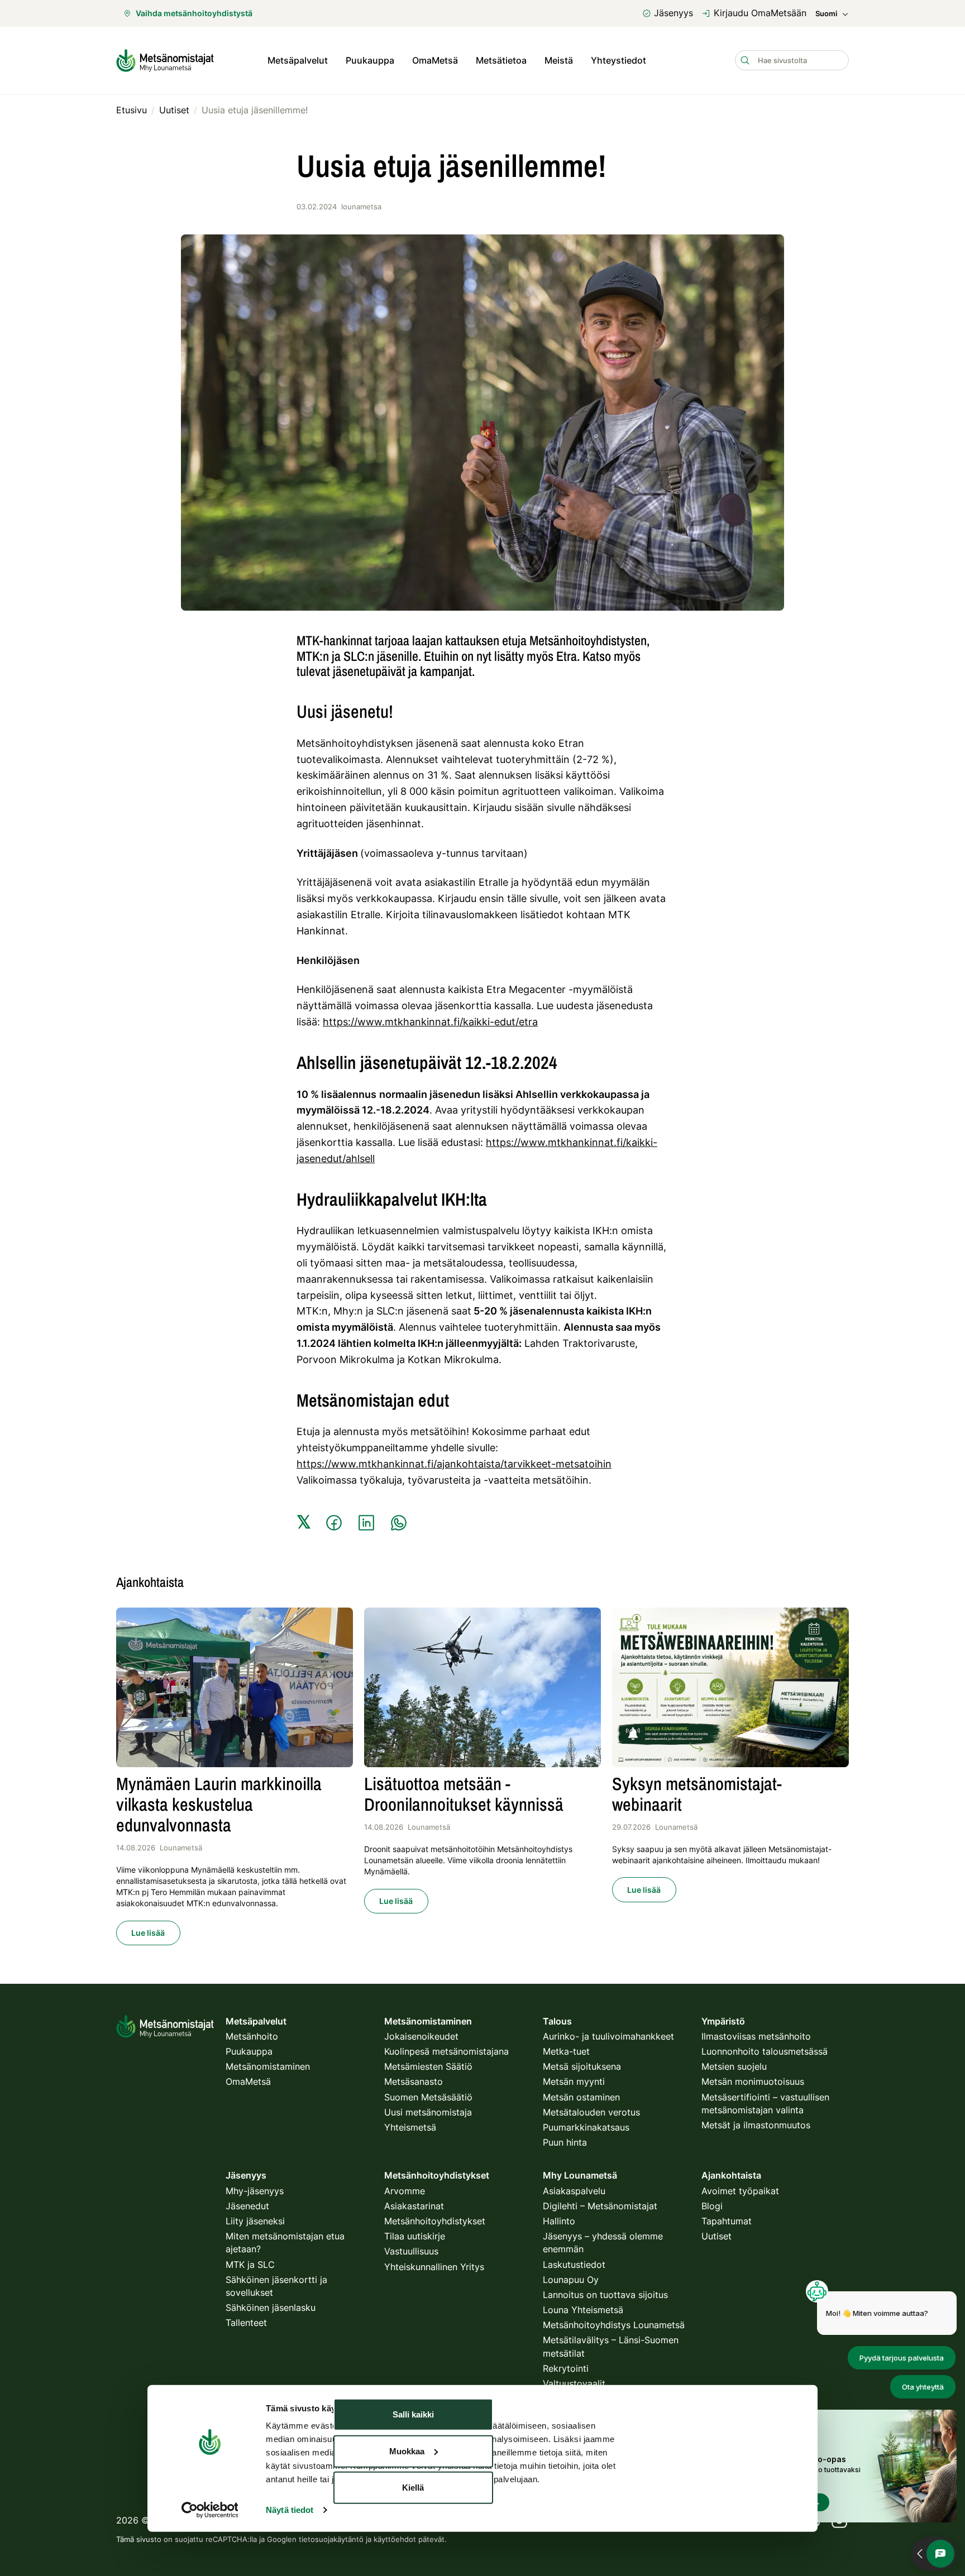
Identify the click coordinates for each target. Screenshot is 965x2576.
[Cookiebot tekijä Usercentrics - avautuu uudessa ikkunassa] (210, 2510)
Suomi (826, 14)
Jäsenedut (247, 2206)
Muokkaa (407, 2451)
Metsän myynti (574, 2081)
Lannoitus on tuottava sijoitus (605, 2295)
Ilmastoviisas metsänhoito (756, 2036)
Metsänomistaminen (268, 2066)
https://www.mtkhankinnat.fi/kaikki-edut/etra (430, 1022)
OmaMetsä (435, 60)
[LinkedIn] (366, 1523)
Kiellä (413, 2488)
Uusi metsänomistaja (428, 2112)
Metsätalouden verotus (591, 2112)
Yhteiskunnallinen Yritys (434, 2267)
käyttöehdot (395, 2539)
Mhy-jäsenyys (255, 2191)
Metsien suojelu (734, 2066)
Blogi (712, 2206)
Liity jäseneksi (255, 2221)
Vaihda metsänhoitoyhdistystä (194, 13)
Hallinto (559, 2221)
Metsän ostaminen (581, 2097)
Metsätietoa (501, 60)
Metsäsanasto (414, 2081)
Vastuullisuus (411, 2251)
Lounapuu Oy (571, 2280)
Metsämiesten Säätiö (428, 2066)
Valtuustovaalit (574, 2383)
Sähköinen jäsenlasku (271, 2308)
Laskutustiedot (574, 2265)
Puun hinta (565, 2142)
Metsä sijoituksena (582, 2066)
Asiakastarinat (414, 2206)
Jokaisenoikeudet (421, 2036)
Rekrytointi (566, 2368)
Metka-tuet (566, 2051)
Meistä (559, 60)
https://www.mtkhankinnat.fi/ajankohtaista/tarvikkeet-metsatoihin (454, 1464)
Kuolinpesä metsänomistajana (446, 2051)
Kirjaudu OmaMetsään (760, 13)
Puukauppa (370, 60)
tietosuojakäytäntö (331, 2539)
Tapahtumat (727, 2221)
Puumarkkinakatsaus (586, 2127)
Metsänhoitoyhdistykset (435, 2221)
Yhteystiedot (618, 60)
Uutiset (716, 2236)
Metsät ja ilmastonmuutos (756, 2125)
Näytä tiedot (290, 2510)
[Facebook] (334, 1523)
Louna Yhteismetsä (583, 2310)
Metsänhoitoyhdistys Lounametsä (614, 2325)
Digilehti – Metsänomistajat (600, 2206)
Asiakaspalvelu (574, 2191)
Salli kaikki (413, 2414)
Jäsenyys (673, 13)
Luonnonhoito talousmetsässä (765, 2051)
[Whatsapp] (399, 1523)
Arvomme (405, 2191)
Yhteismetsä (410, 2127)
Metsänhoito (252, 2036)
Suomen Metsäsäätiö (428, 2097)
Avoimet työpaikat (740, 2191)
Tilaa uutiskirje (415, 2236)
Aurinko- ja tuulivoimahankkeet (608, 2036)
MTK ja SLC (250, 2265)
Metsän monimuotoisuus (753, 2081)
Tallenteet (246, 2323)
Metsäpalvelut (298, 60)
